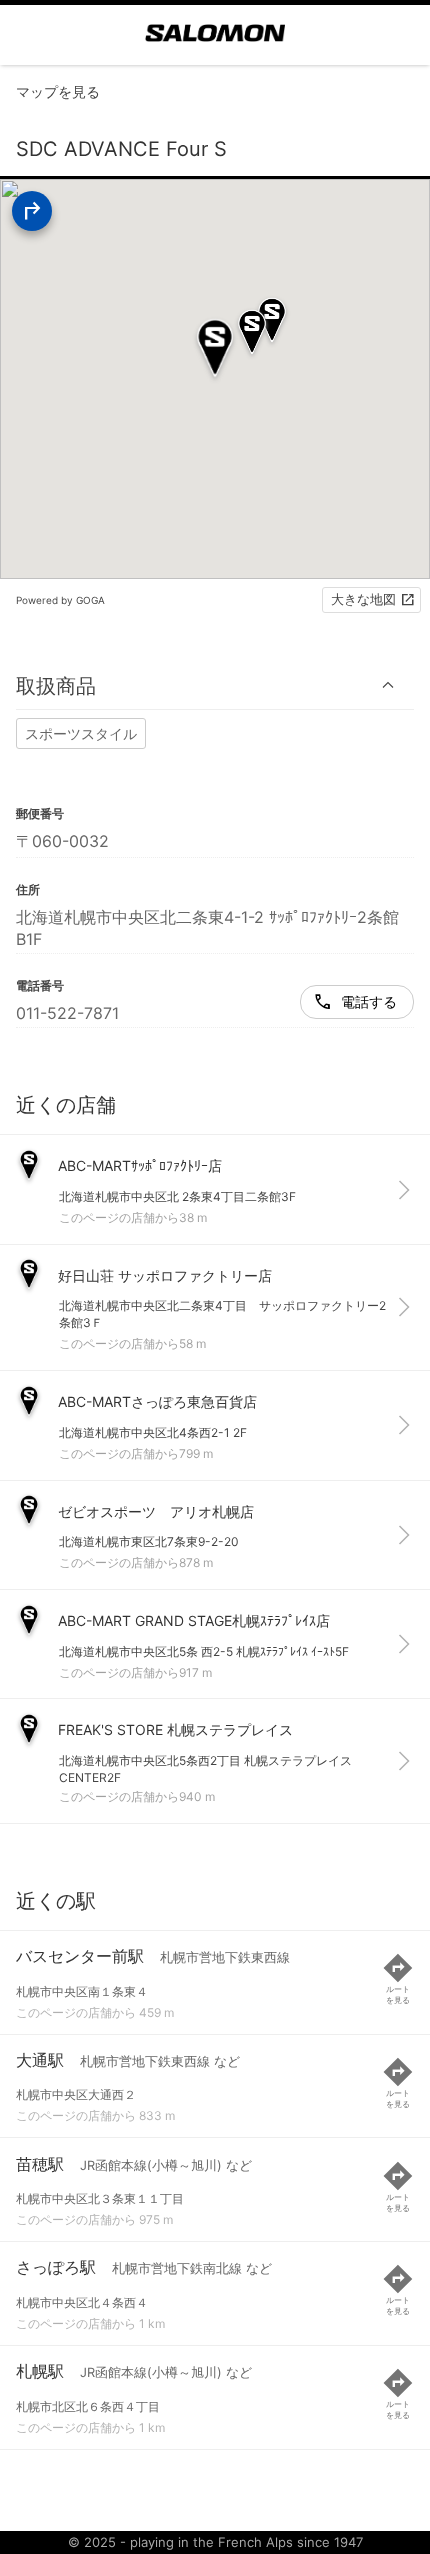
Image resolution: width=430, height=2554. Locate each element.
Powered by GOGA (60, 600)
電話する (369, 1001)
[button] (215, 685)
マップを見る (58, 91)
